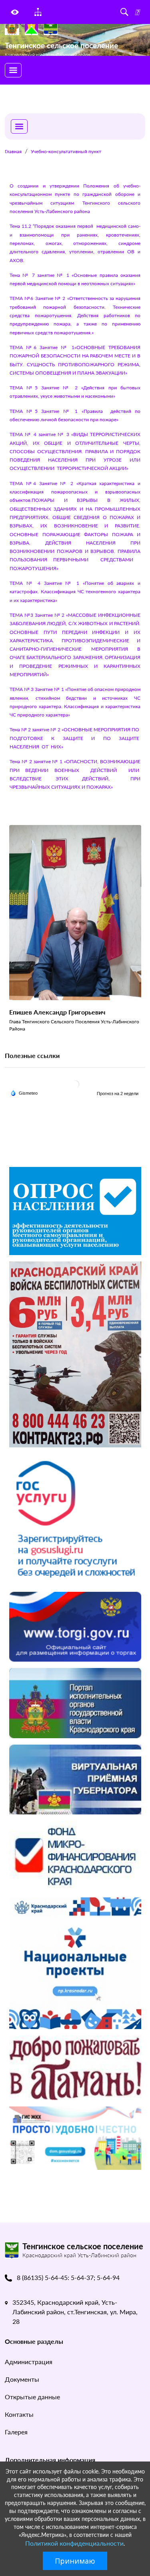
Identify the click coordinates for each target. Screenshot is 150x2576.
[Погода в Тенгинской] (75, 1084)
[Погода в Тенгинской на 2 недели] (118, 1094)
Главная (13, 151)
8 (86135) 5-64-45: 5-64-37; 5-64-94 (68, 2277)
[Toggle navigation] (13, 70)
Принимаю (75, 2561)
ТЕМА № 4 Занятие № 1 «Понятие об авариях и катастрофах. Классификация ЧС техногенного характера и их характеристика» (75, 592)
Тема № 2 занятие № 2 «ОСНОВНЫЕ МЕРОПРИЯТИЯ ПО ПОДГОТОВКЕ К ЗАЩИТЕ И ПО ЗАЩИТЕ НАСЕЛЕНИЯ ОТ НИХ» (75, 738)
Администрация (29, 2362)
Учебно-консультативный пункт (66, 151)
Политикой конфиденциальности (74, 2543)
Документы (22, 2379)
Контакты (19, 2414)
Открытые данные (32, 2397)
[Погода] (24, 1093)
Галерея (16, 2432)
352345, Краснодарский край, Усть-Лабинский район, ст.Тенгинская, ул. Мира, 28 (75, 2312)
